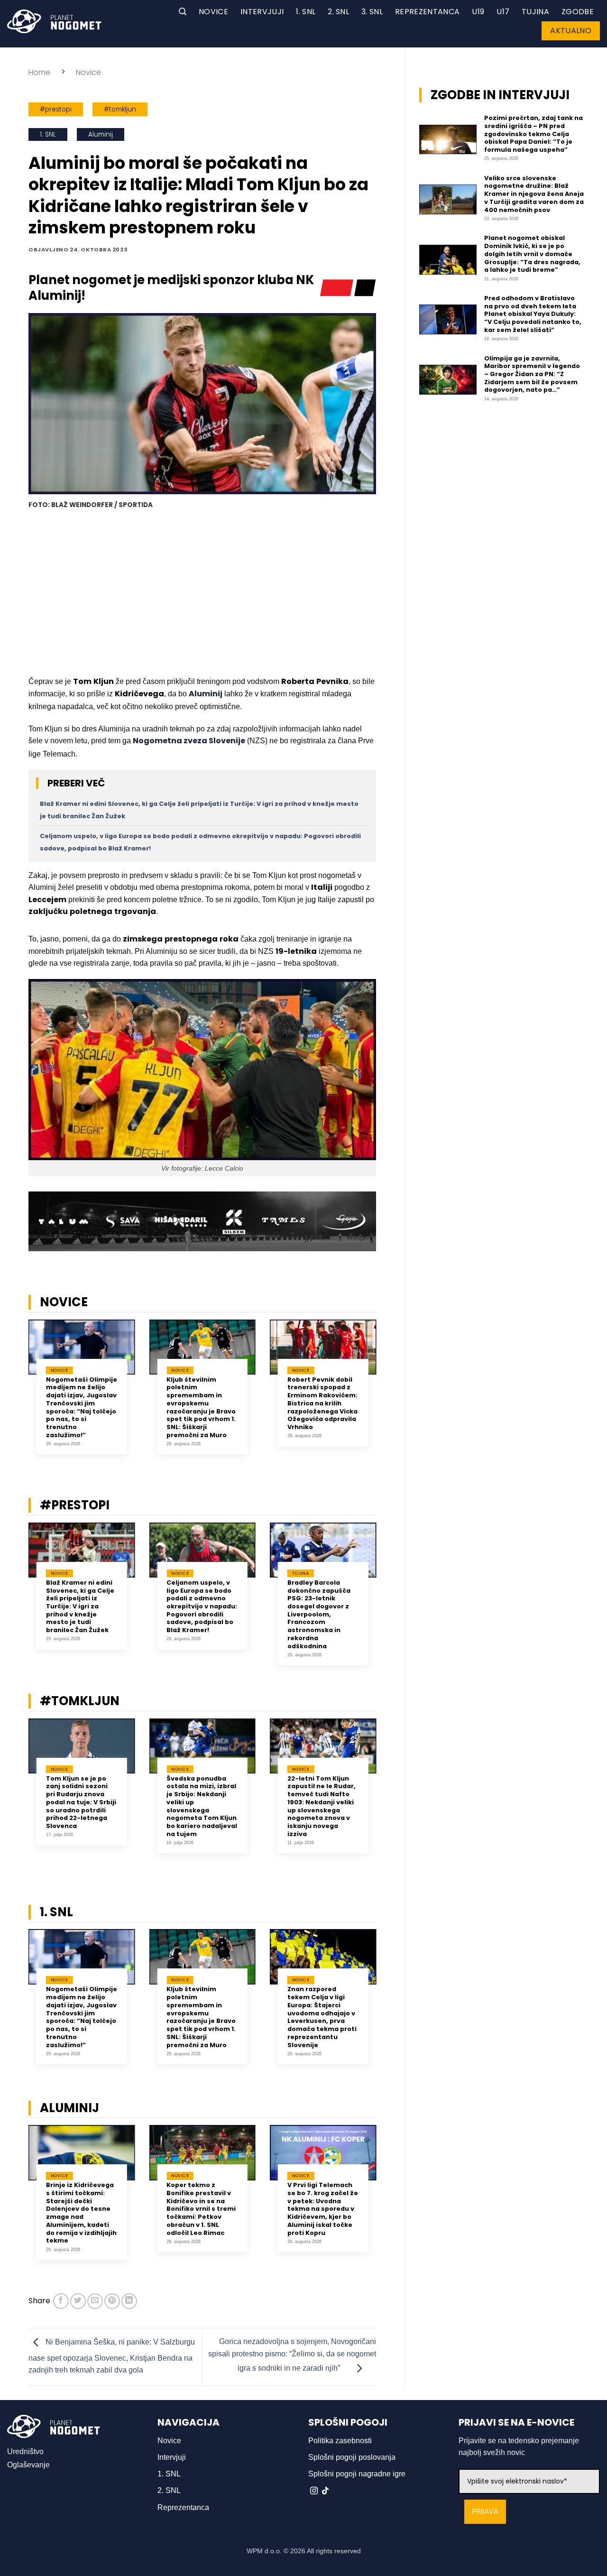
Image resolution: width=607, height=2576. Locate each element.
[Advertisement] (202, 594)
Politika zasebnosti (340, 2441)
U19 (478, 12)
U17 (503, 12)
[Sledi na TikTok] (325, 2491)
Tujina (535, 12)
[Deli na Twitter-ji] (78, 2301)
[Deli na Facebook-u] (61, 2301)
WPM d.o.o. (264, 2551)
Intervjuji (262, 12)
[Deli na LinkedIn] (129, 2301)
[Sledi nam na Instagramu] (314, 2491)
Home (39, 72)
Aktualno (571, 31)
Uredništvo (25, 2451)
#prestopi (56, 109)
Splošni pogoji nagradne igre (357, 2474)
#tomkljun (120, 109)
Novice (213, 12)
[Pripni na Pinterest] (112, 2301)
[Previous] (16, 1394)
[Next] (388, 1394)
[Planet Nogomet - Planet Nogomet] (54, 21)
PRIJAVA (485, 2512)
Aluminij (101, 134)
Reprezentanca (427, 12)
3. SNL (372, 12)
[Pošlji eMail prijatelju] (95, 2301)
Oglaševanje (28, 2465)
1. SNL (306, 12)
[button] (183, 12)
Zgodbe (578, 12)
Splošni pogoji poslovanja (352, 2457)
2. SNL (338, 12)
